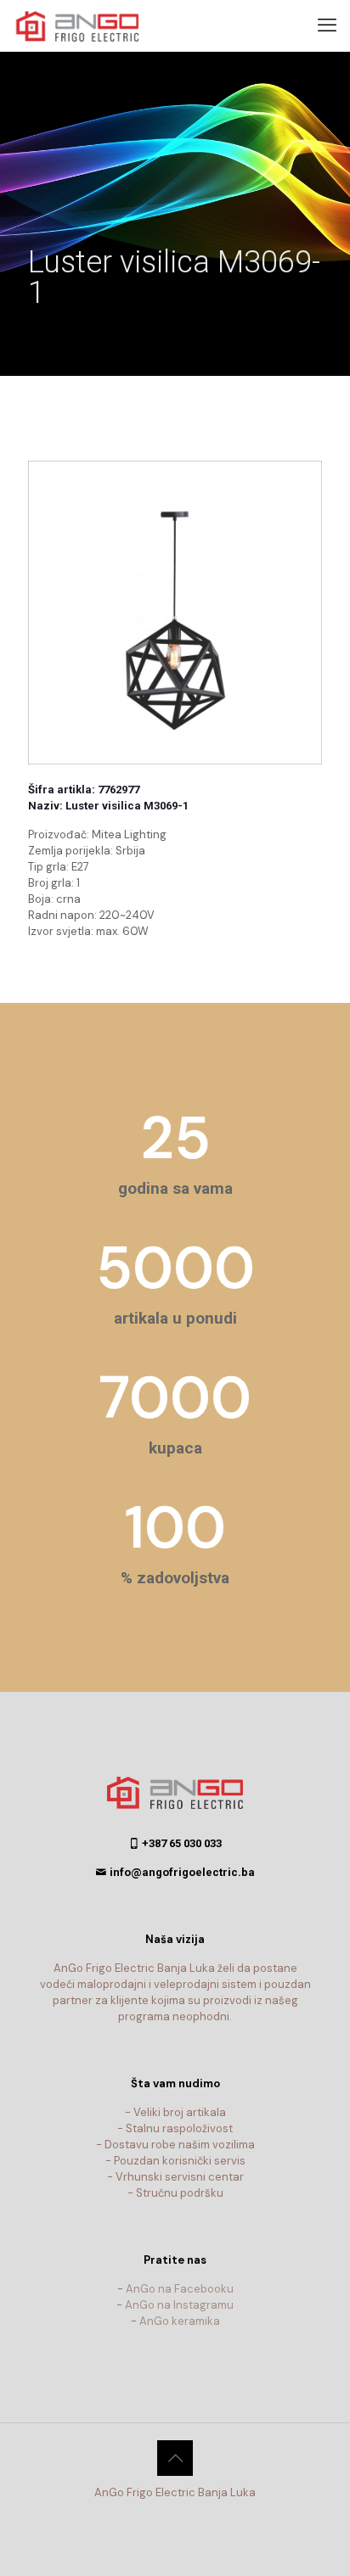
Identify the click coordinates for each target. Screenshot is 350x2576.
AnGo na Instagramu (179, 2305)
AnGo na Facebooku (180, 2289)
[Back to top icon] (175, 2458)
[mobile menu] (327, 25)
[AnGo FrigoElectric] (85, 25)
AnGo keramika (180, 2321)
